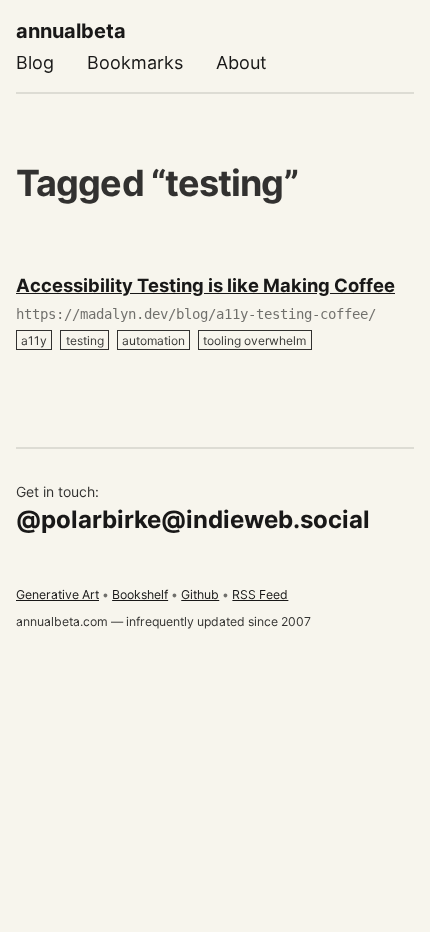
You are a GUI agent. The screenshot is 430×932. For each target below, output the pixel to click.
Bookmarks (135, 62)
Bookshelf (140, 594)
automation (153, 339)
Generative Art (57, 594)
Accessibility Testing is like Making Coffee (205, 285)
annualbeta (71, 31)
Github (200, 594)
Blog (35, 62)
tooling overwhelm (254, 339)
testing (85, 339)
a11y (34, 339)
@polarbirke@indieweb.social (193, 519)
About (241, 62)
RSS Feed (260, 594)
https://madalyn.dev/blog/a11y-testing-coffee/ (196, 314)
